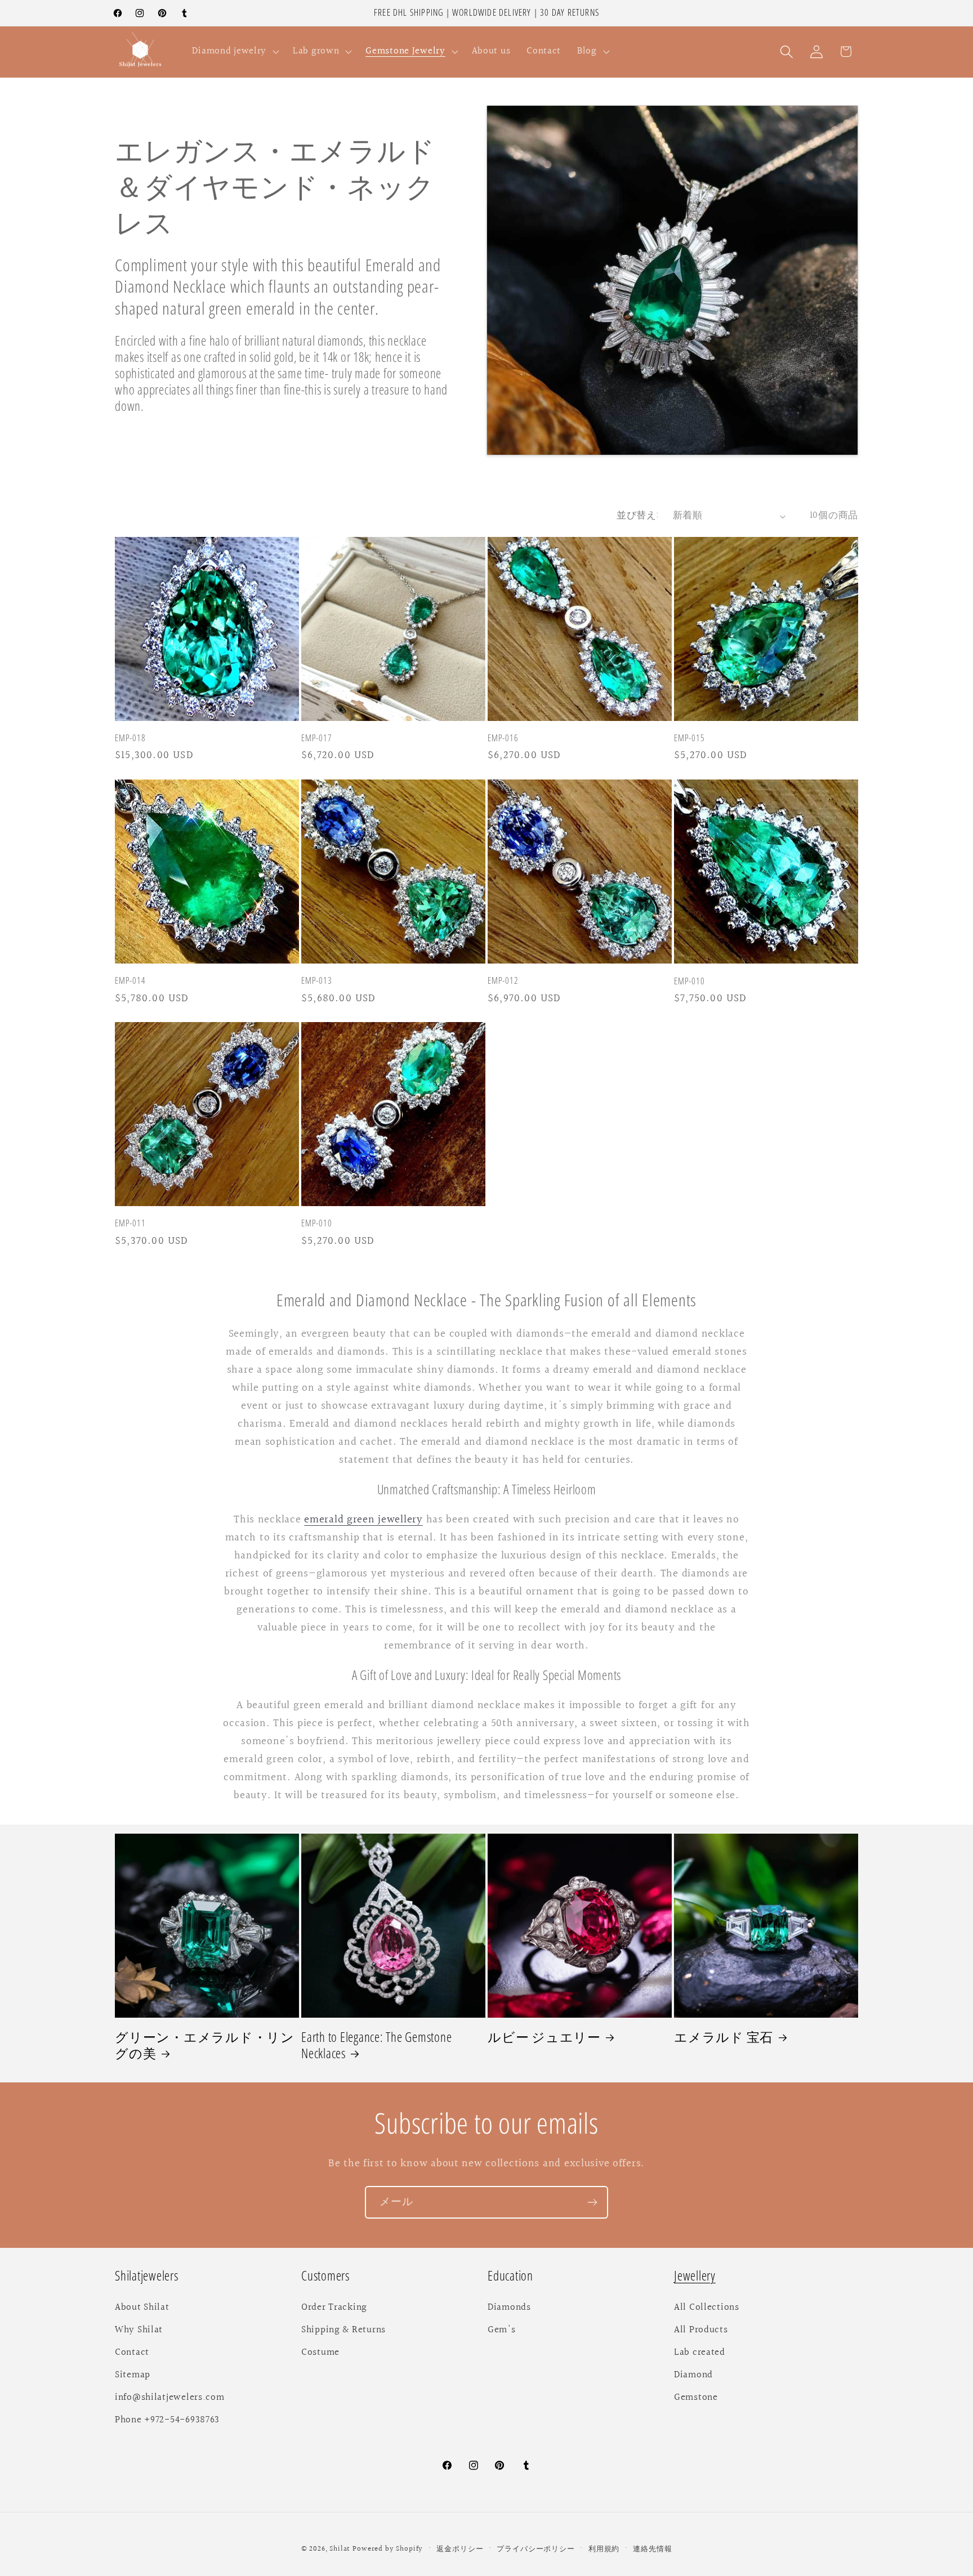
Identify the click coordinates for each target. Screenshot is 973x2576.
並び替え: (638, 516)
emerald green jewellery (363, 1520)
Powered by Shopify (388, 2549)
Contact (132, 2353)
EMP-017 (316, 739)
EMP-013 (316, 981)
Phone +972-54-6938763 (167, 2420)
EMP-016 (503, 739)
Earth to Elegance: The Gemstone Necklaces (376, 2045)
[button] (235, 52)
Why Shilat (139, 2330)
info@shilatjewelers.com (170, 2398)
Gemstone (696, 2398)
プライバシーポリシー (535, 2549)
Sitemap (133, 2375)
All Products (701, 2330)
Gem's (502, 2330)
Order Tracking (334, 2308)
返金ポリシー (460, 2549)
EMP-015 (689, 739)
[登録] (592, 2202)
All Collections (707, 2308)
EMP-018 (130, 739)
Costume (320, 2353)
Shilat (341, 2549)
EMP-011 (130, 1223)
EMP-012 (503, 981)
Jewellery (695, 2276)
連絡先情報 (652, 2549)
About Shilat (142, 2308)
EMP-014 (130, 981)
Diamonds (509, 2308)
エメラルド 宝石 (724, 2037)
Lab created (700, 2353)
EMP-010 (689, 981)
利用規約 (604, 2549)
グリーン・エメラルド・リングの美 (205, 2045)
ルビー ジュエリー (544, 2037)
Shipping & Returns (343, 2330)
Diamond (693, 2375)
